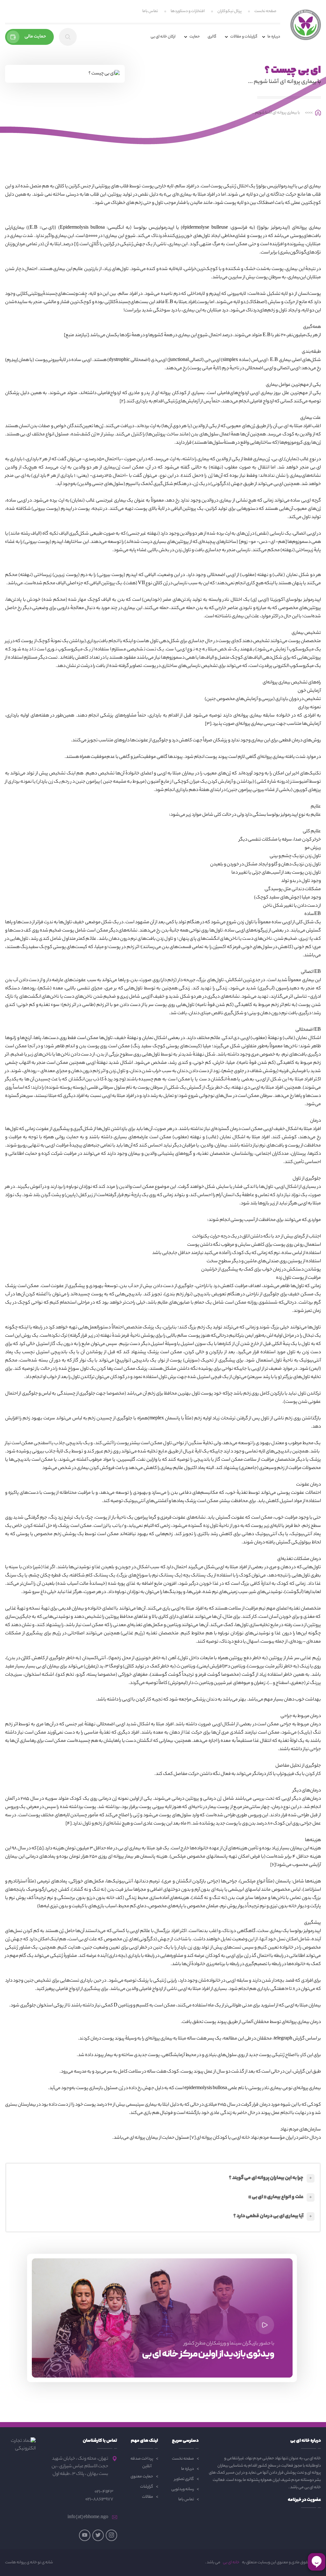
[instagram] (111, 2535)
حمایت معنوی (142, 2477)
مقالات (148, 2497)
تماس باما (150, 11)
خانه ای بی (231, 2563)
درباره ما (188, 2469)
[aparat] (85, 2535)
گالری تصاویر (184, 2479)
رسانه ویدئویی (183, 2489)
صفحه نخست (265, 11)
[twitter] (98, 2535)
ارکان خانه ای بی (163, 37)
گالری (212, 37)
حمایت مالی (35, 37)
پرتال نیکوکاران (230, 11)
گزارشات (147, 2487)
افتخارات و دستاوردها (188, 11)
